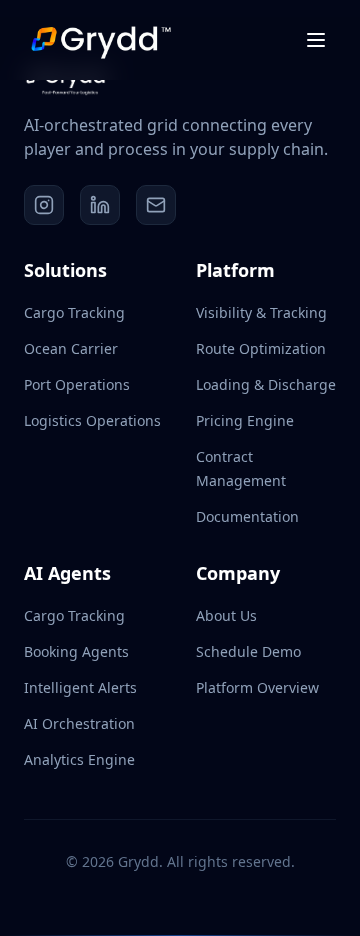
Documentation (247, 516)
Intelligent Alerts (80, 687)
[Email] (156, 205)
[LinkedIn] (100, 205)
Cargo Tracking (74, 312)
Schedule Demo (248, 651)
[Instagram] (44, 205)
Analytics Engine (79, 759)
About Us (226, 615)
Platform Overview (257, 687)
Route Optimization (261, 348)
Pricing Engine (245, 420)
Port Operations (77, 384)
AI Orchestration (79, 723)
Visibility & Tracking (261, 312)
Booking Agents (76, 651)
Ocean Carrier (71, 348)
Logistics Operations (92, 420)
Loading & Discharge (266, 384)
